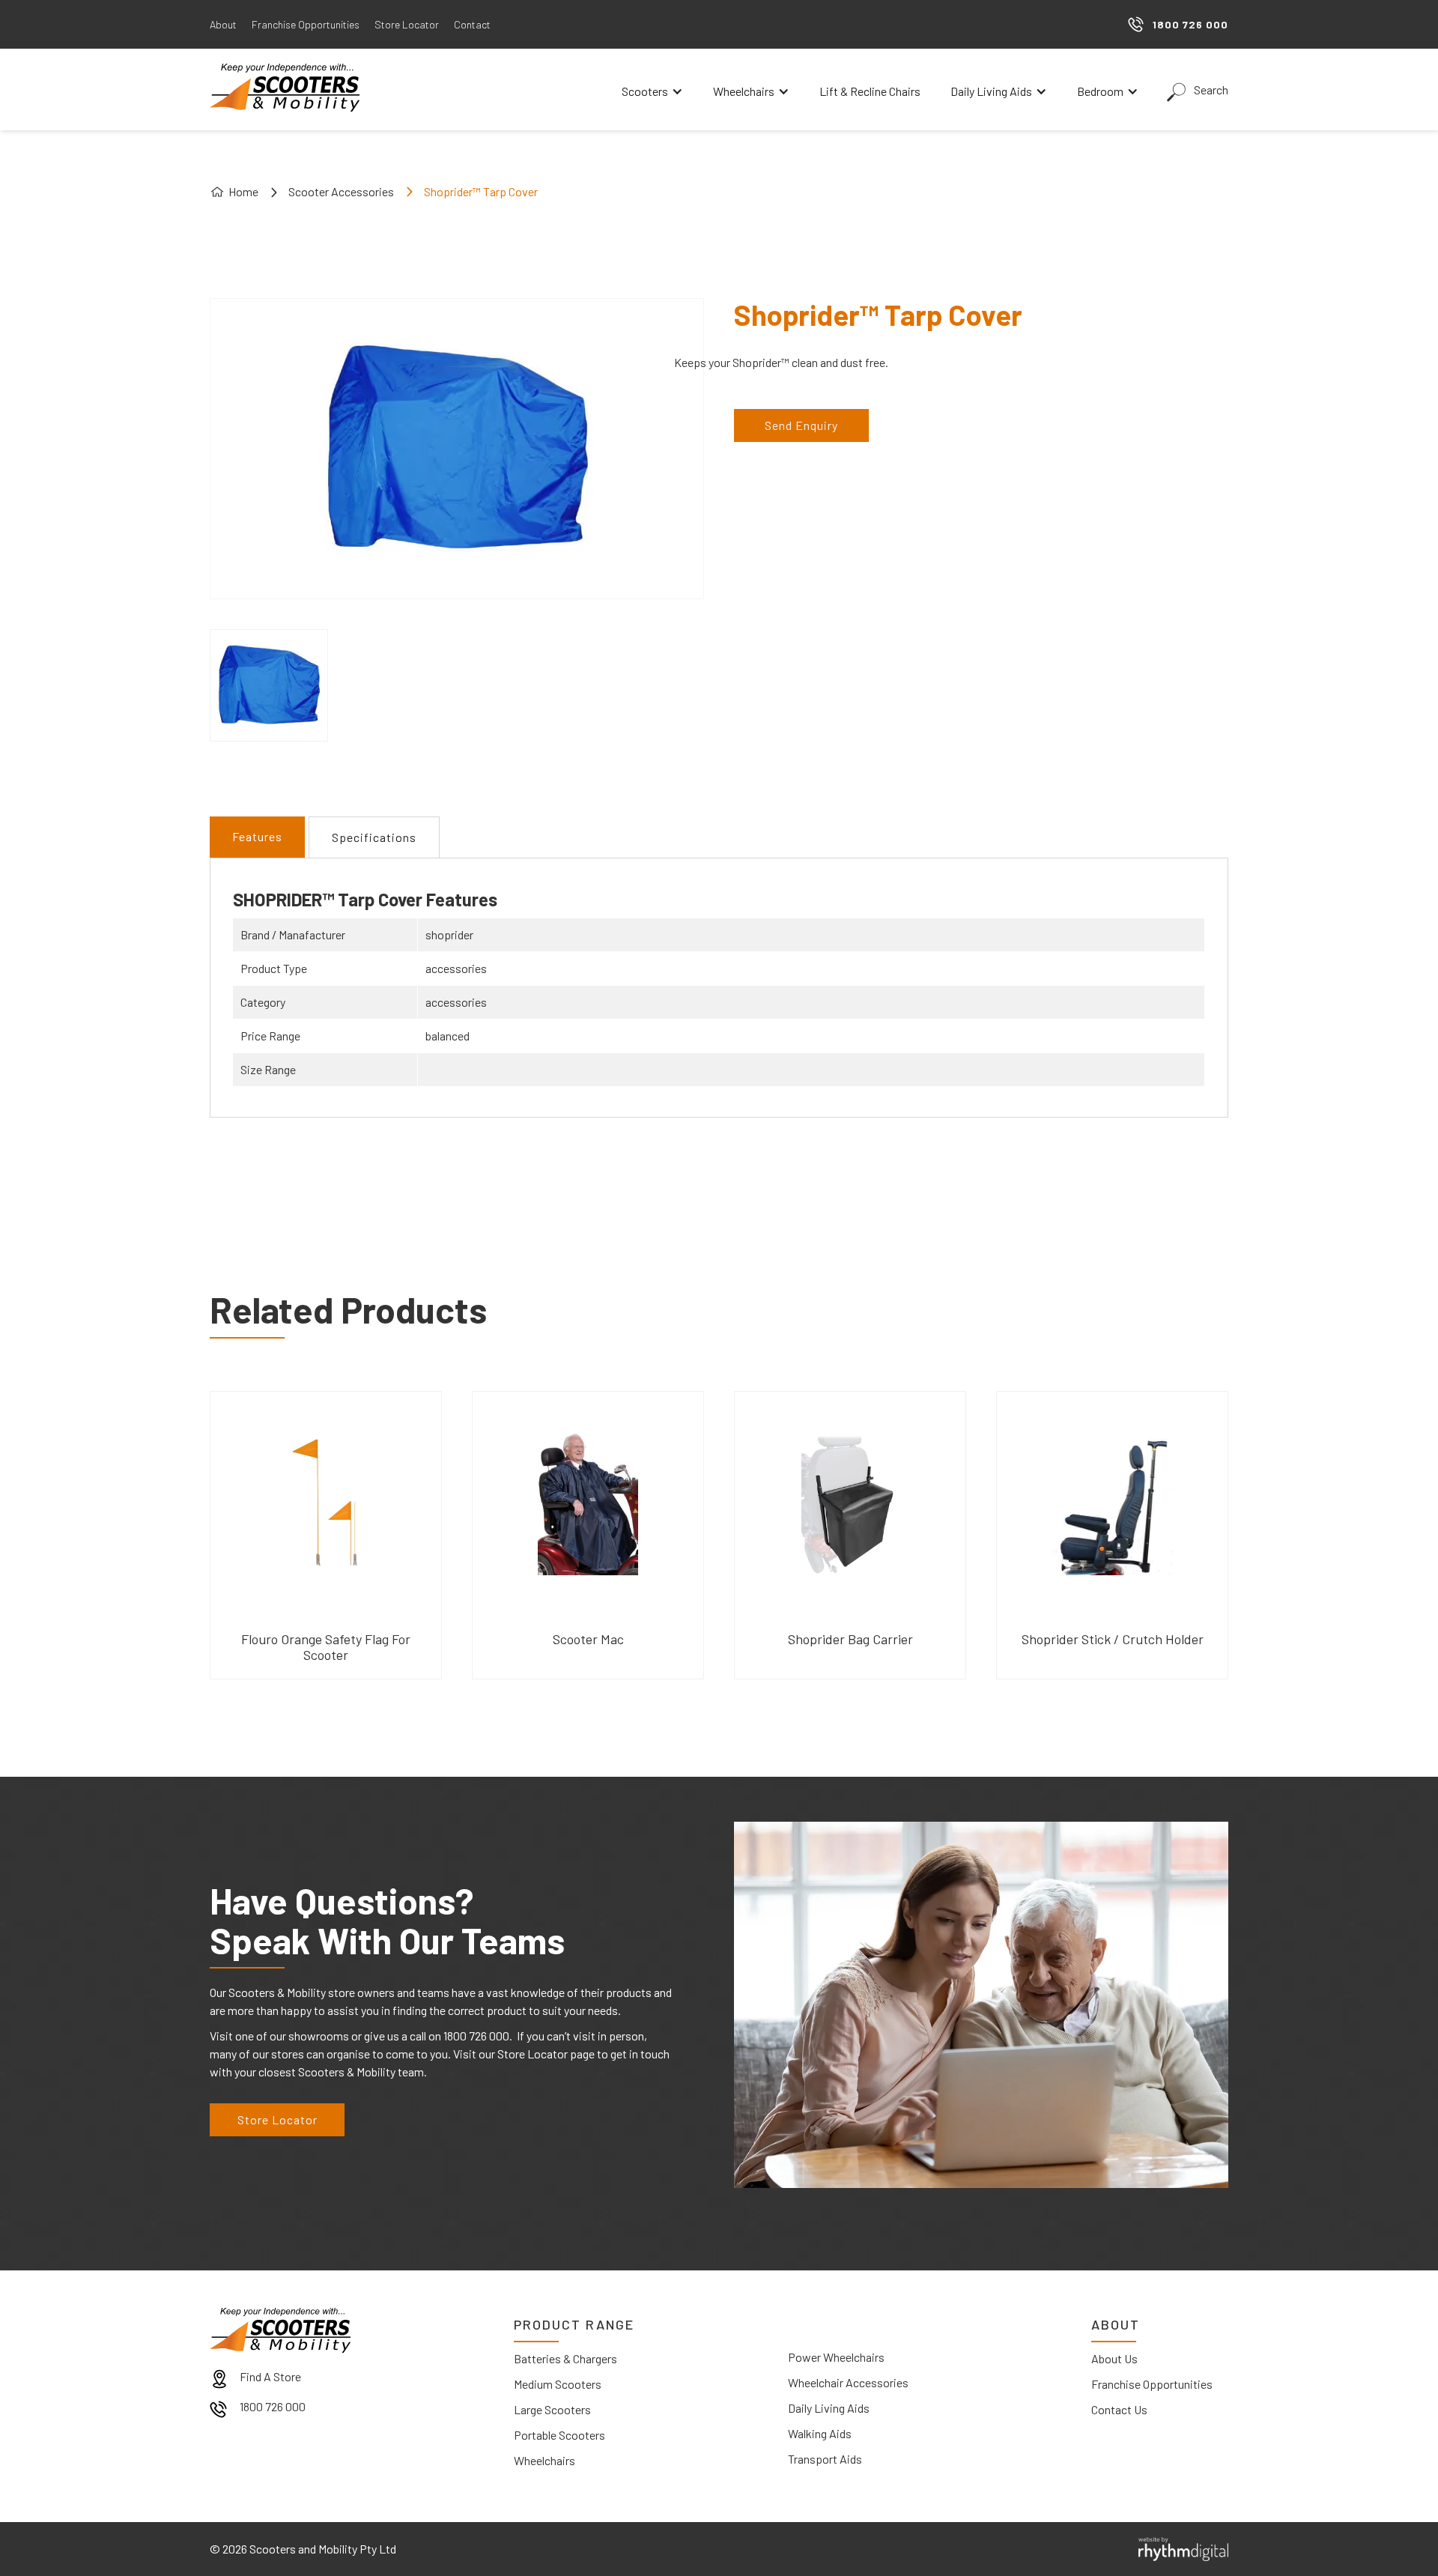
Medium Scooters (558, 2384)
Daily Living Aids (829, 2408)
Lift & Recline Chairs (870, 91)
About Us (1114, 2358)
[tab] (257, 837)
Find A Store (270, 2376)
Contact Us (1119, 2409)
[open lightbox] (269, 685)
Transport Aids (825, 2459)
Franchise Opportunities (306, 24)
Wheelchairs (544, 2460)
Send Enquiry (801, 425)
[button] (652, 91)
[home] (285, 88)
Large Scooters (552, 2409)
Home (243, 191)
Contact (472, 24)
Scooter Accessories (341, 191)
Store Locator (407, 24)
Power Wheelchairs (836, 2357)
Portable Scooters (559, 2435)
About (223, 24)
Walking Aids (820, 2433)
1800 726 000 (273, 2406)
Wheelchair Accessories (848, 2382)
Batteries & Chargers (565, 2358)
